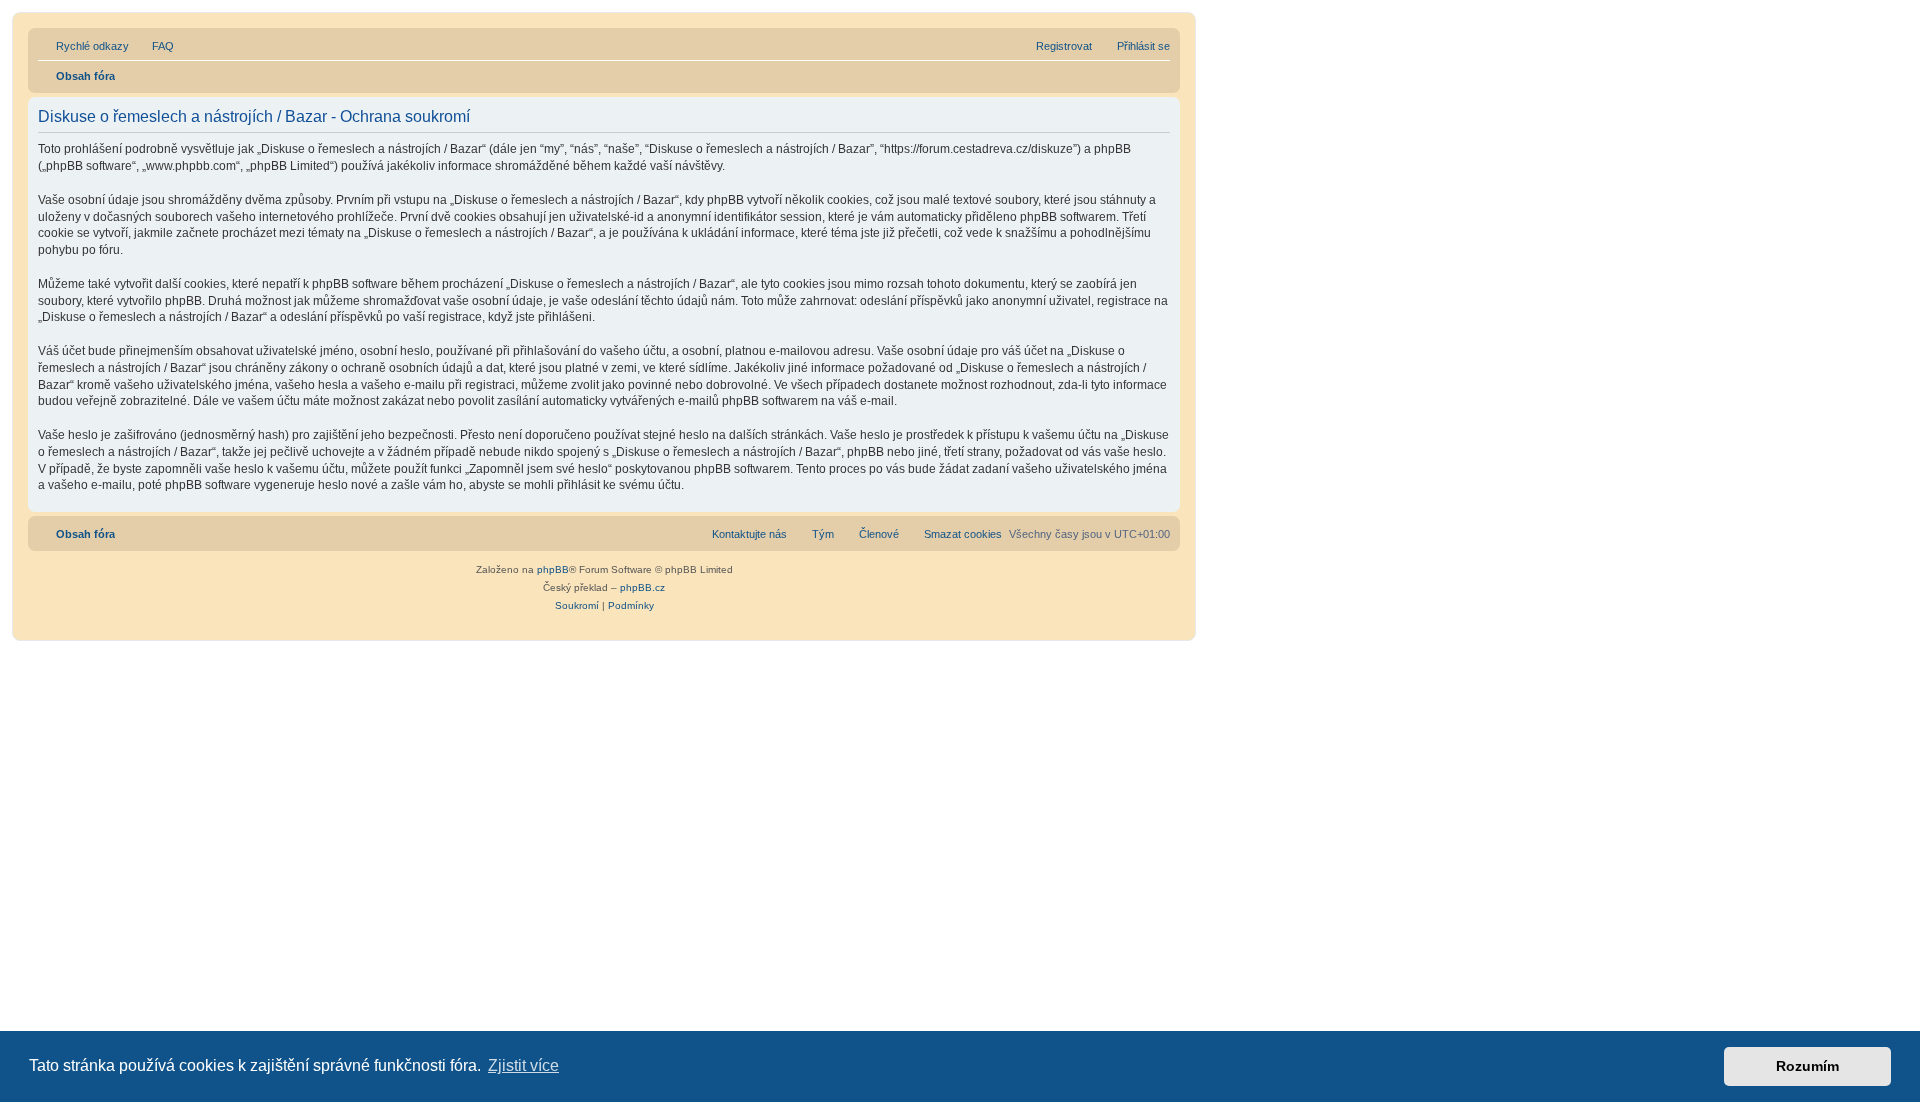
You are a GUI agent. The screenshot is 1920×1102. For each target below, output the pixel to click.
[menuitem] (154, 46)
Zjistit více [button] (523, 1065)
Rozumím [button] (1807, 1066)
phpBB (553, 569)
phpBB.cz (642, 587)
